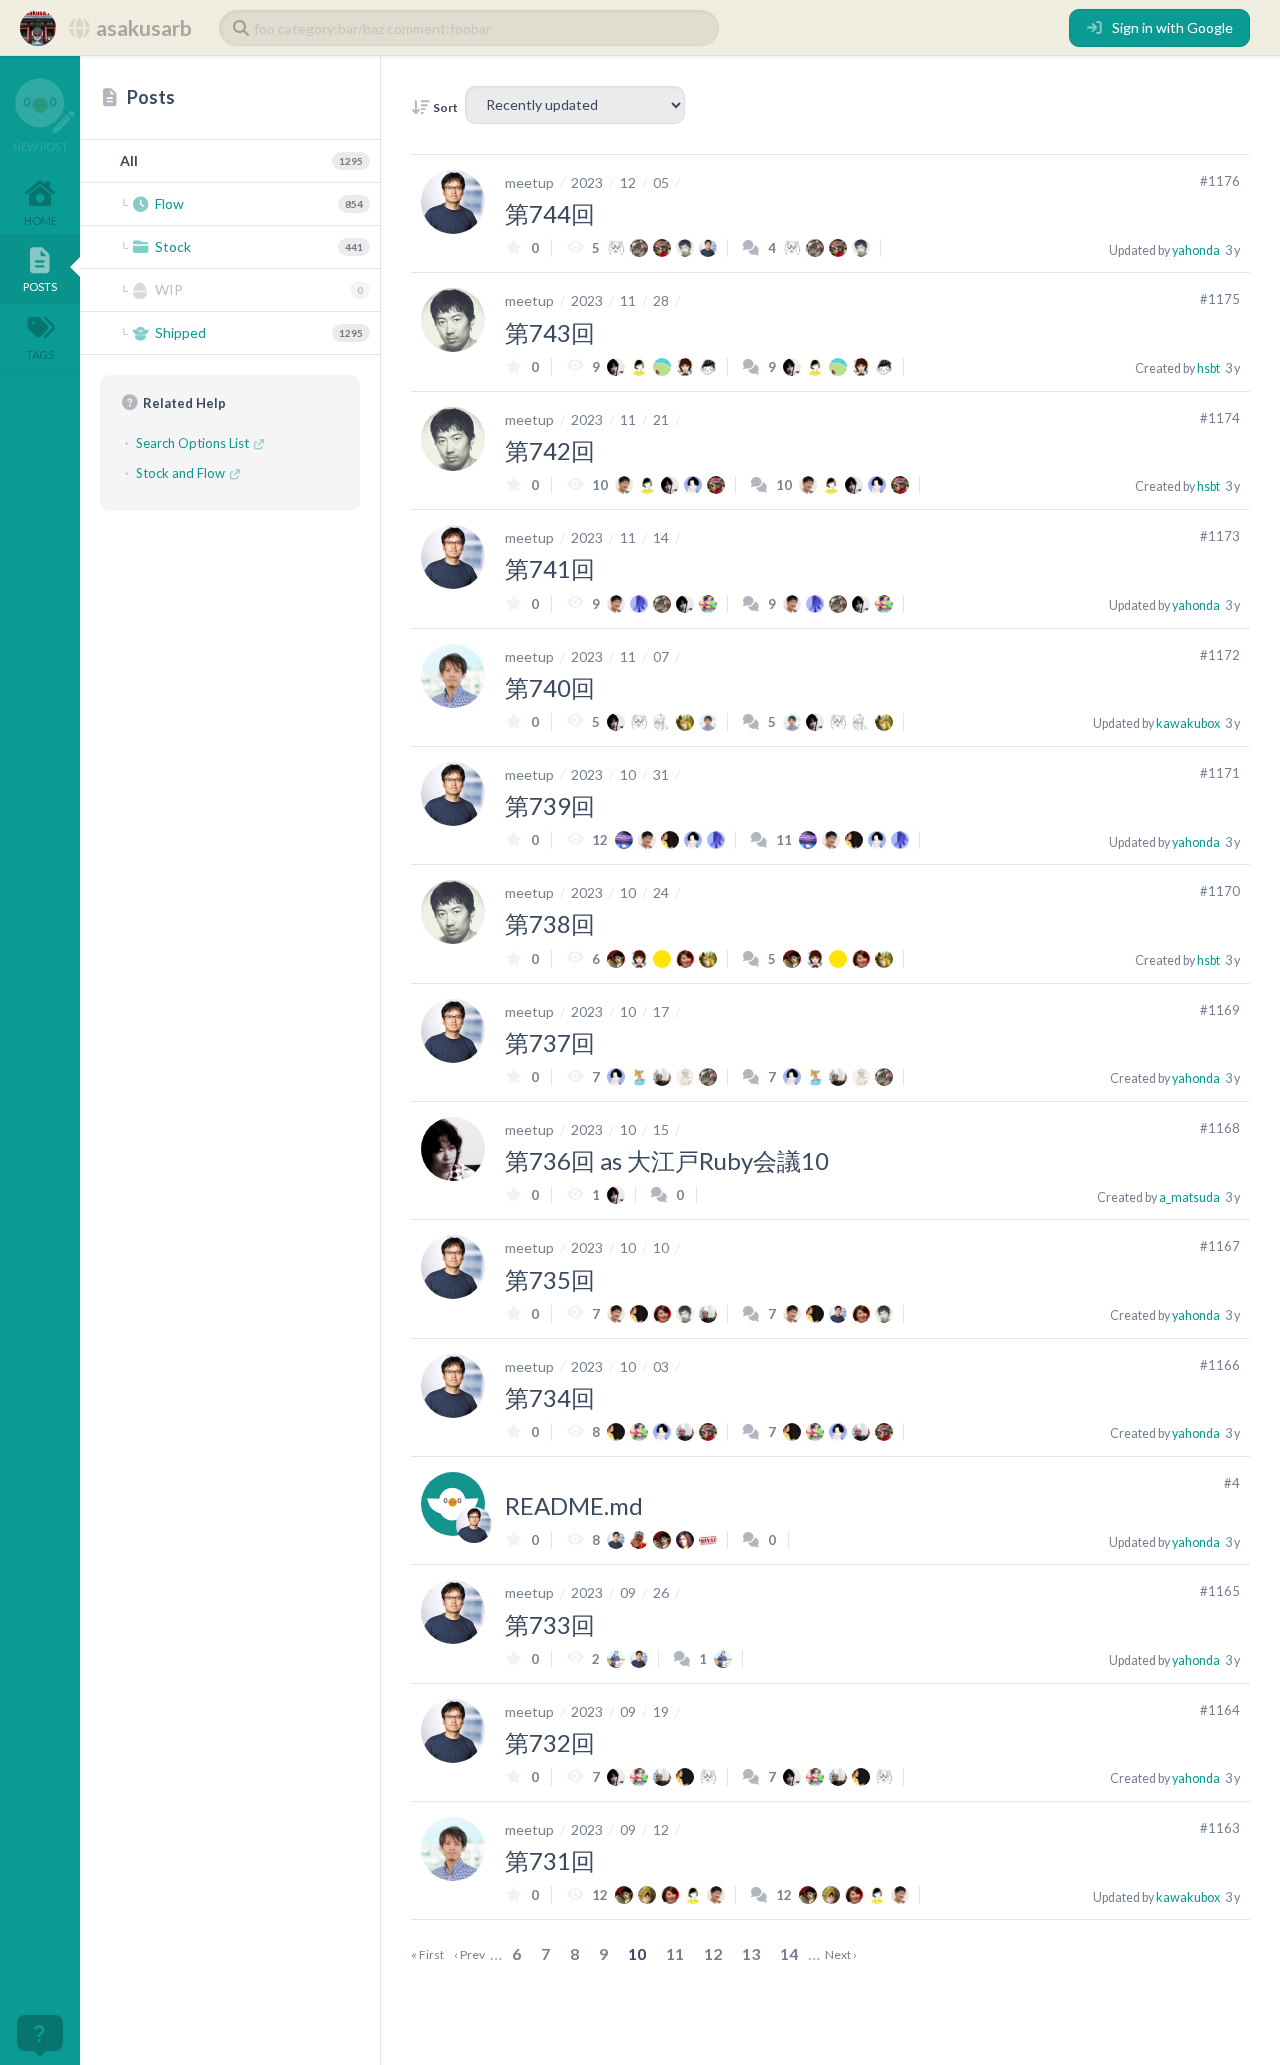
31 (661, 774)
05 (661, 182)
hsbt (1208, 368)
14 (661, 537)
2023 (587, 182)
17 (661, 1011)
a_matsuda (1189, 1197)
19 (661, 1711)
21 (661, 419)
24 (661, 892)
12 (628, 182)
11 (628, 300)
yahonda (1196, 250)
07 (661, 656)
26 (661, 1592)
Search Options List (194, 443)
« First (427, 1954)
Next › (841, 1954)
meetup (529, 182)
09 (628, 1592)
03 (661, 1366)
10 (628, 774)
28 (661, 300)
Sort (444, 107)
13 (751, 1953)
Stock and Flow (182, 473)
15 (661, 1129)
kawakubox (1188, 723)
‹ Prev (469, 1954)
